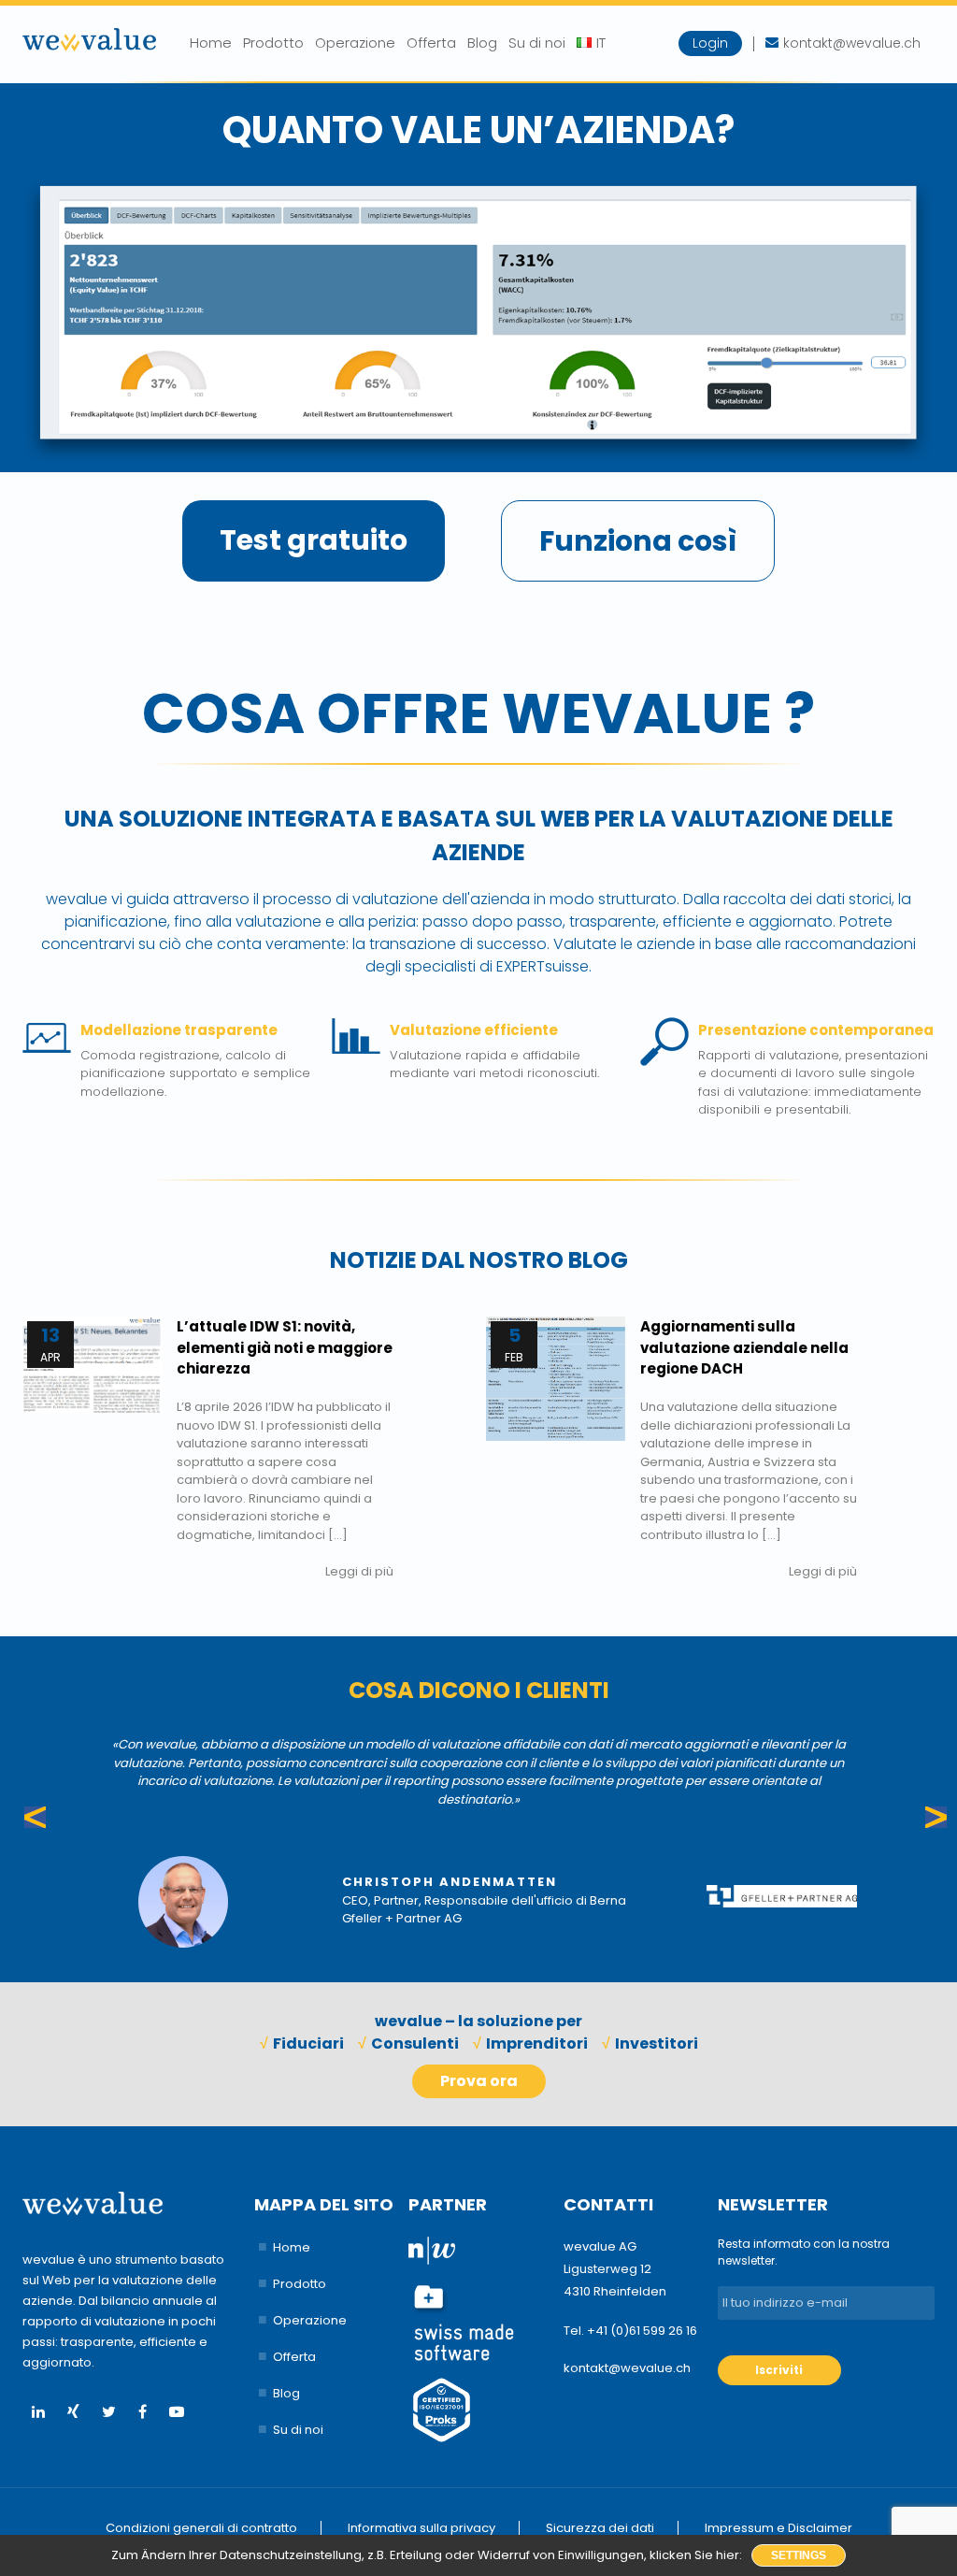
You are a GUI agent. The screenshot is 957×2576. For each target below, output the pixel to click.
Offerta (431, 43)
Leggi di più (359, 1571)
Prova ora (479, 2081)
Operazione (355, 43)
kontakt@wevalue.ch (627, 2368)
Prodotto (273, 43)
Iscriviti (779, 2370)
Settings (799, 2555)
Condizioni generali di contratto (201, 2528)
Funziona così (638, 541)
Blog (482, 43)
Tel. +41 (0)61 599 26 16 (630, 2331)
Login (710, 43)
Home (211, 43)
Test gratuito (314, 540)
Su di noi (537, 43)
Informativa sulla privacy (421, 2528)
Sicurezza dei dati (600, 2528)
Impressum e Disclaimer (778, 2528)
